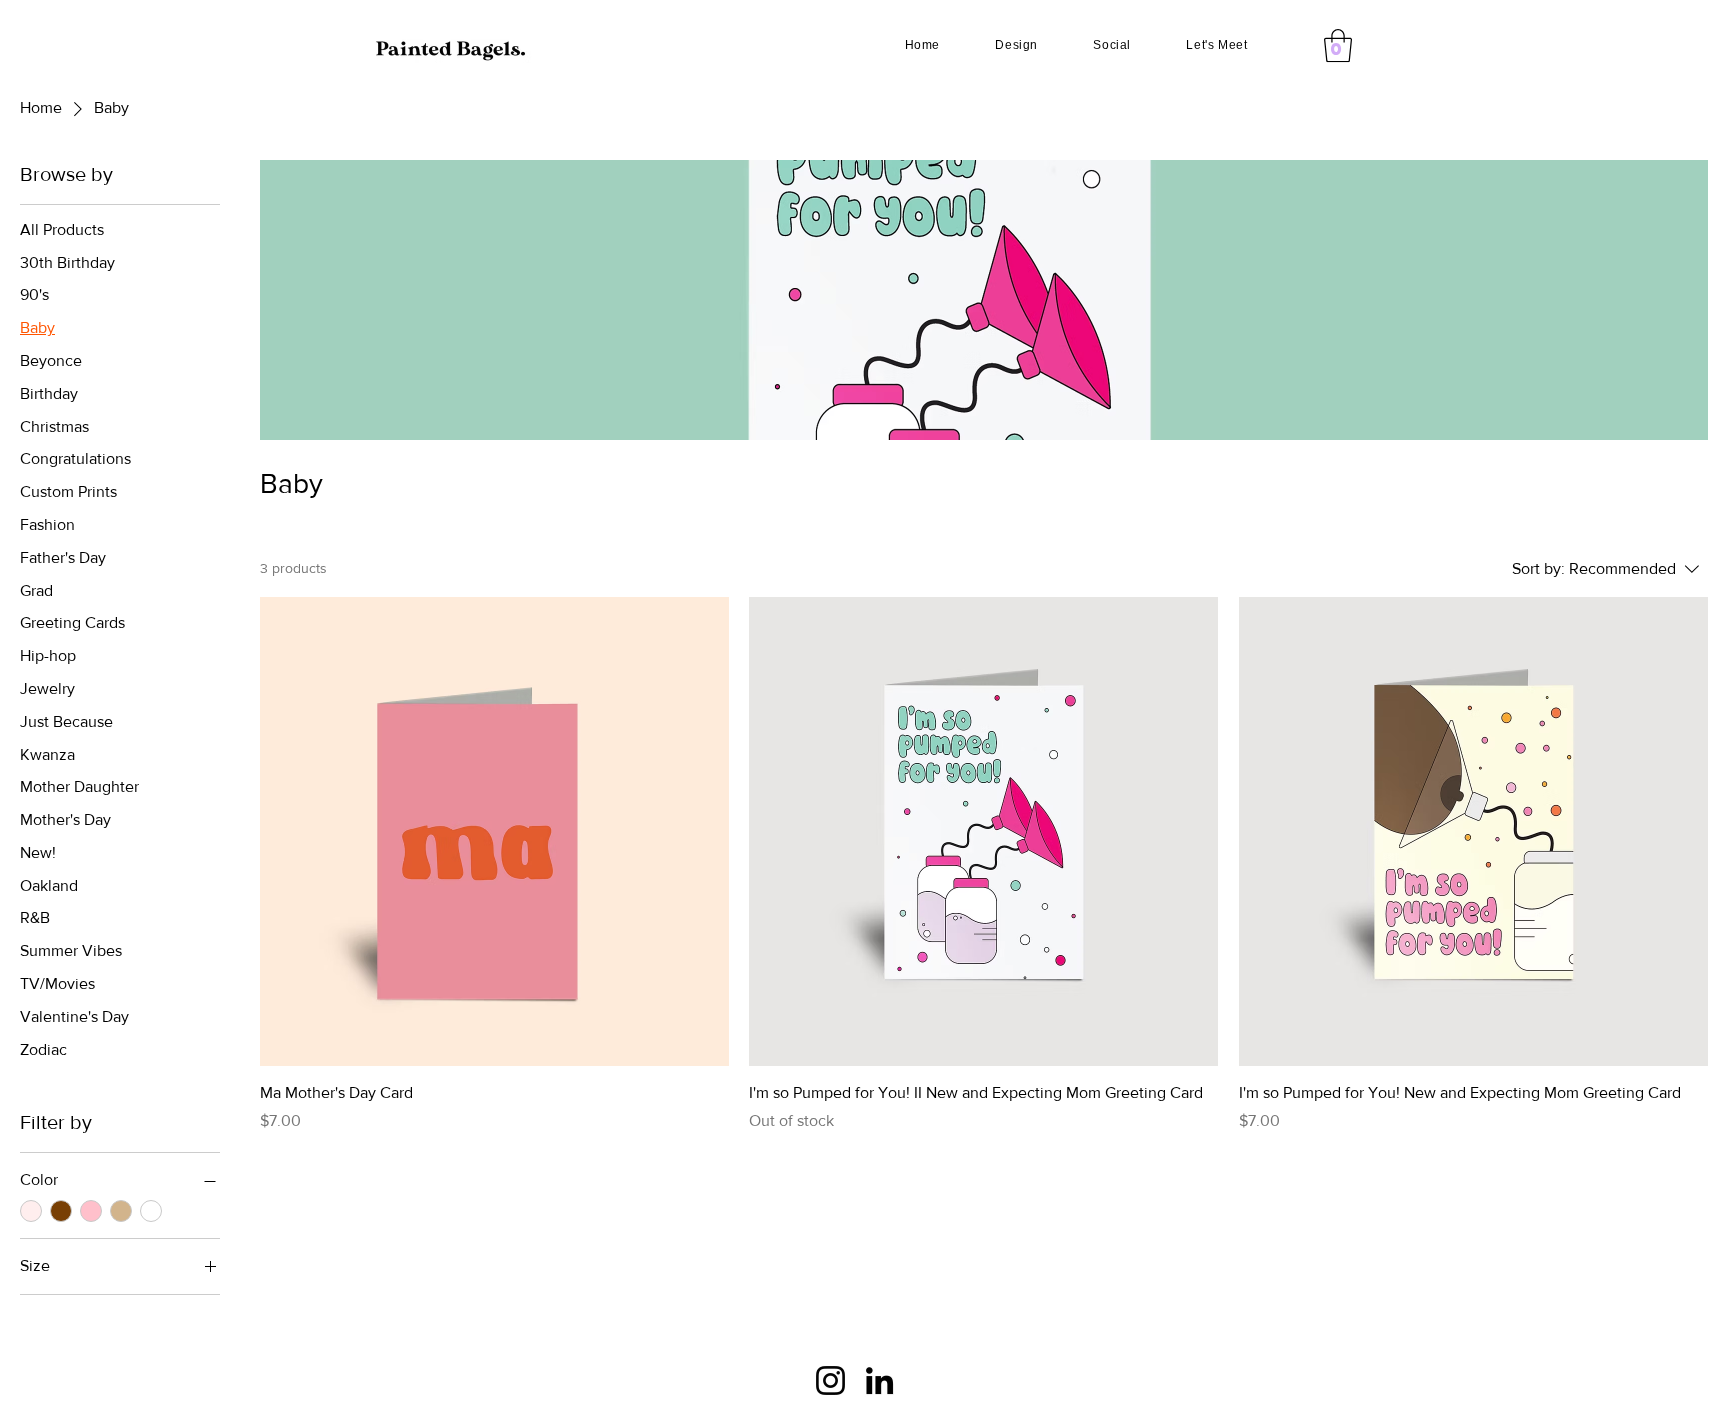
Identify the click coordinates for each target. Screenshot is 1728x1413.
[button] (1338, 45)
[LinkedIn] (879, 1380)
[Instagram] (830, 1380)
